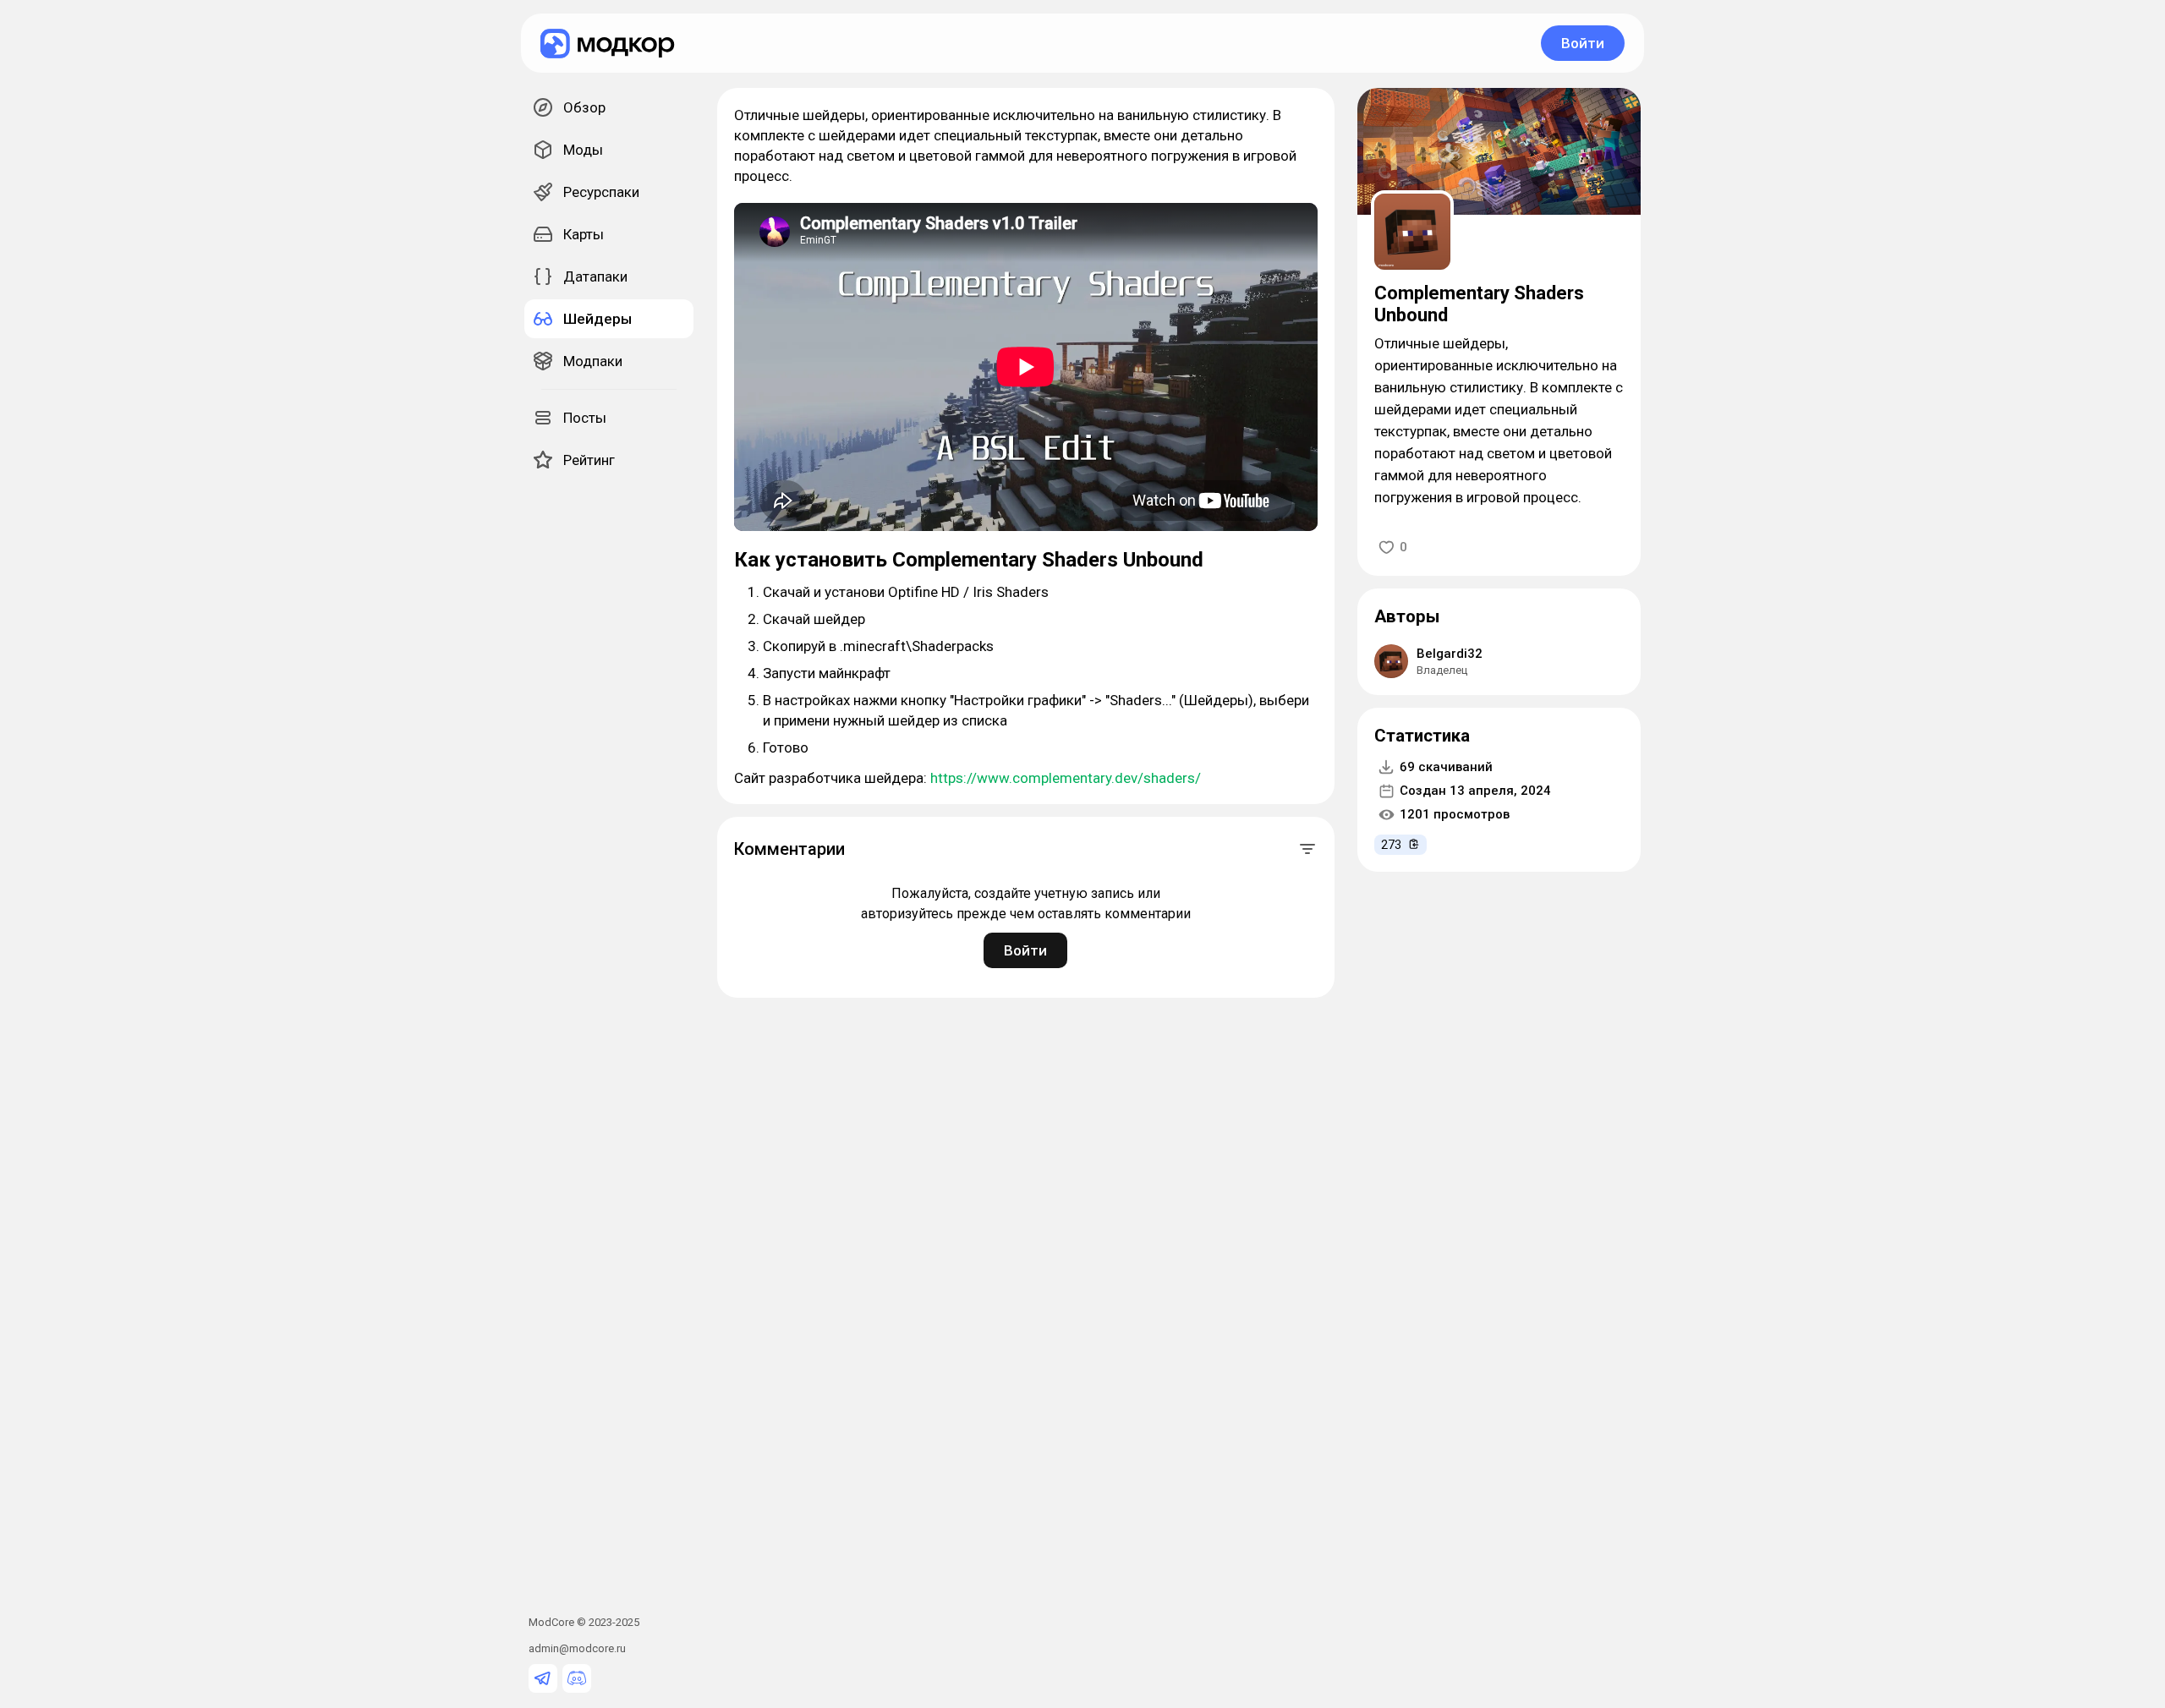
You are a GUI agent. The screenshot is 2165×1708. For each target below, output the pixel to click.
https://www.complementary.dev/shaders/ (1066, 778)
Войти (1583, 43)
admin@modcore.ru (577, 1648)
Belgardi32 (1450, 654)
